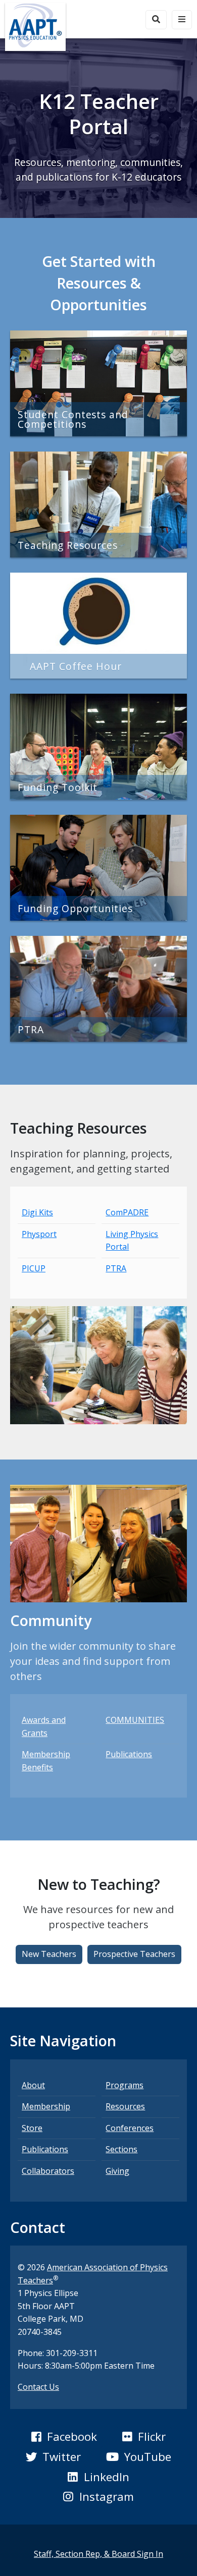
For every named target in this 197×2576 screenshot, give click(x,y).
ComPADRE (127, 1212)
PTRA (116, 1268)
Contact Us (38, 2387)
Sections (121, 2149)
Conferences (130, 2128)
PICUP (34, 1268)
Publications (129, 1754)
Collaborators (48, 2171)
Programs (125, 2085)
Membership (46, 2106)
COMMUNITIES (135, 1720)
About (33, 2085)
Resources (125, 2106)
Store (32, 2128)
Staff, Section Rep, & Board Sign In (98, 2554)
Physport (39, 1234)
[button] (49, 1954)
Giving (117, 2171)
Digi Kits (37, 1212)
